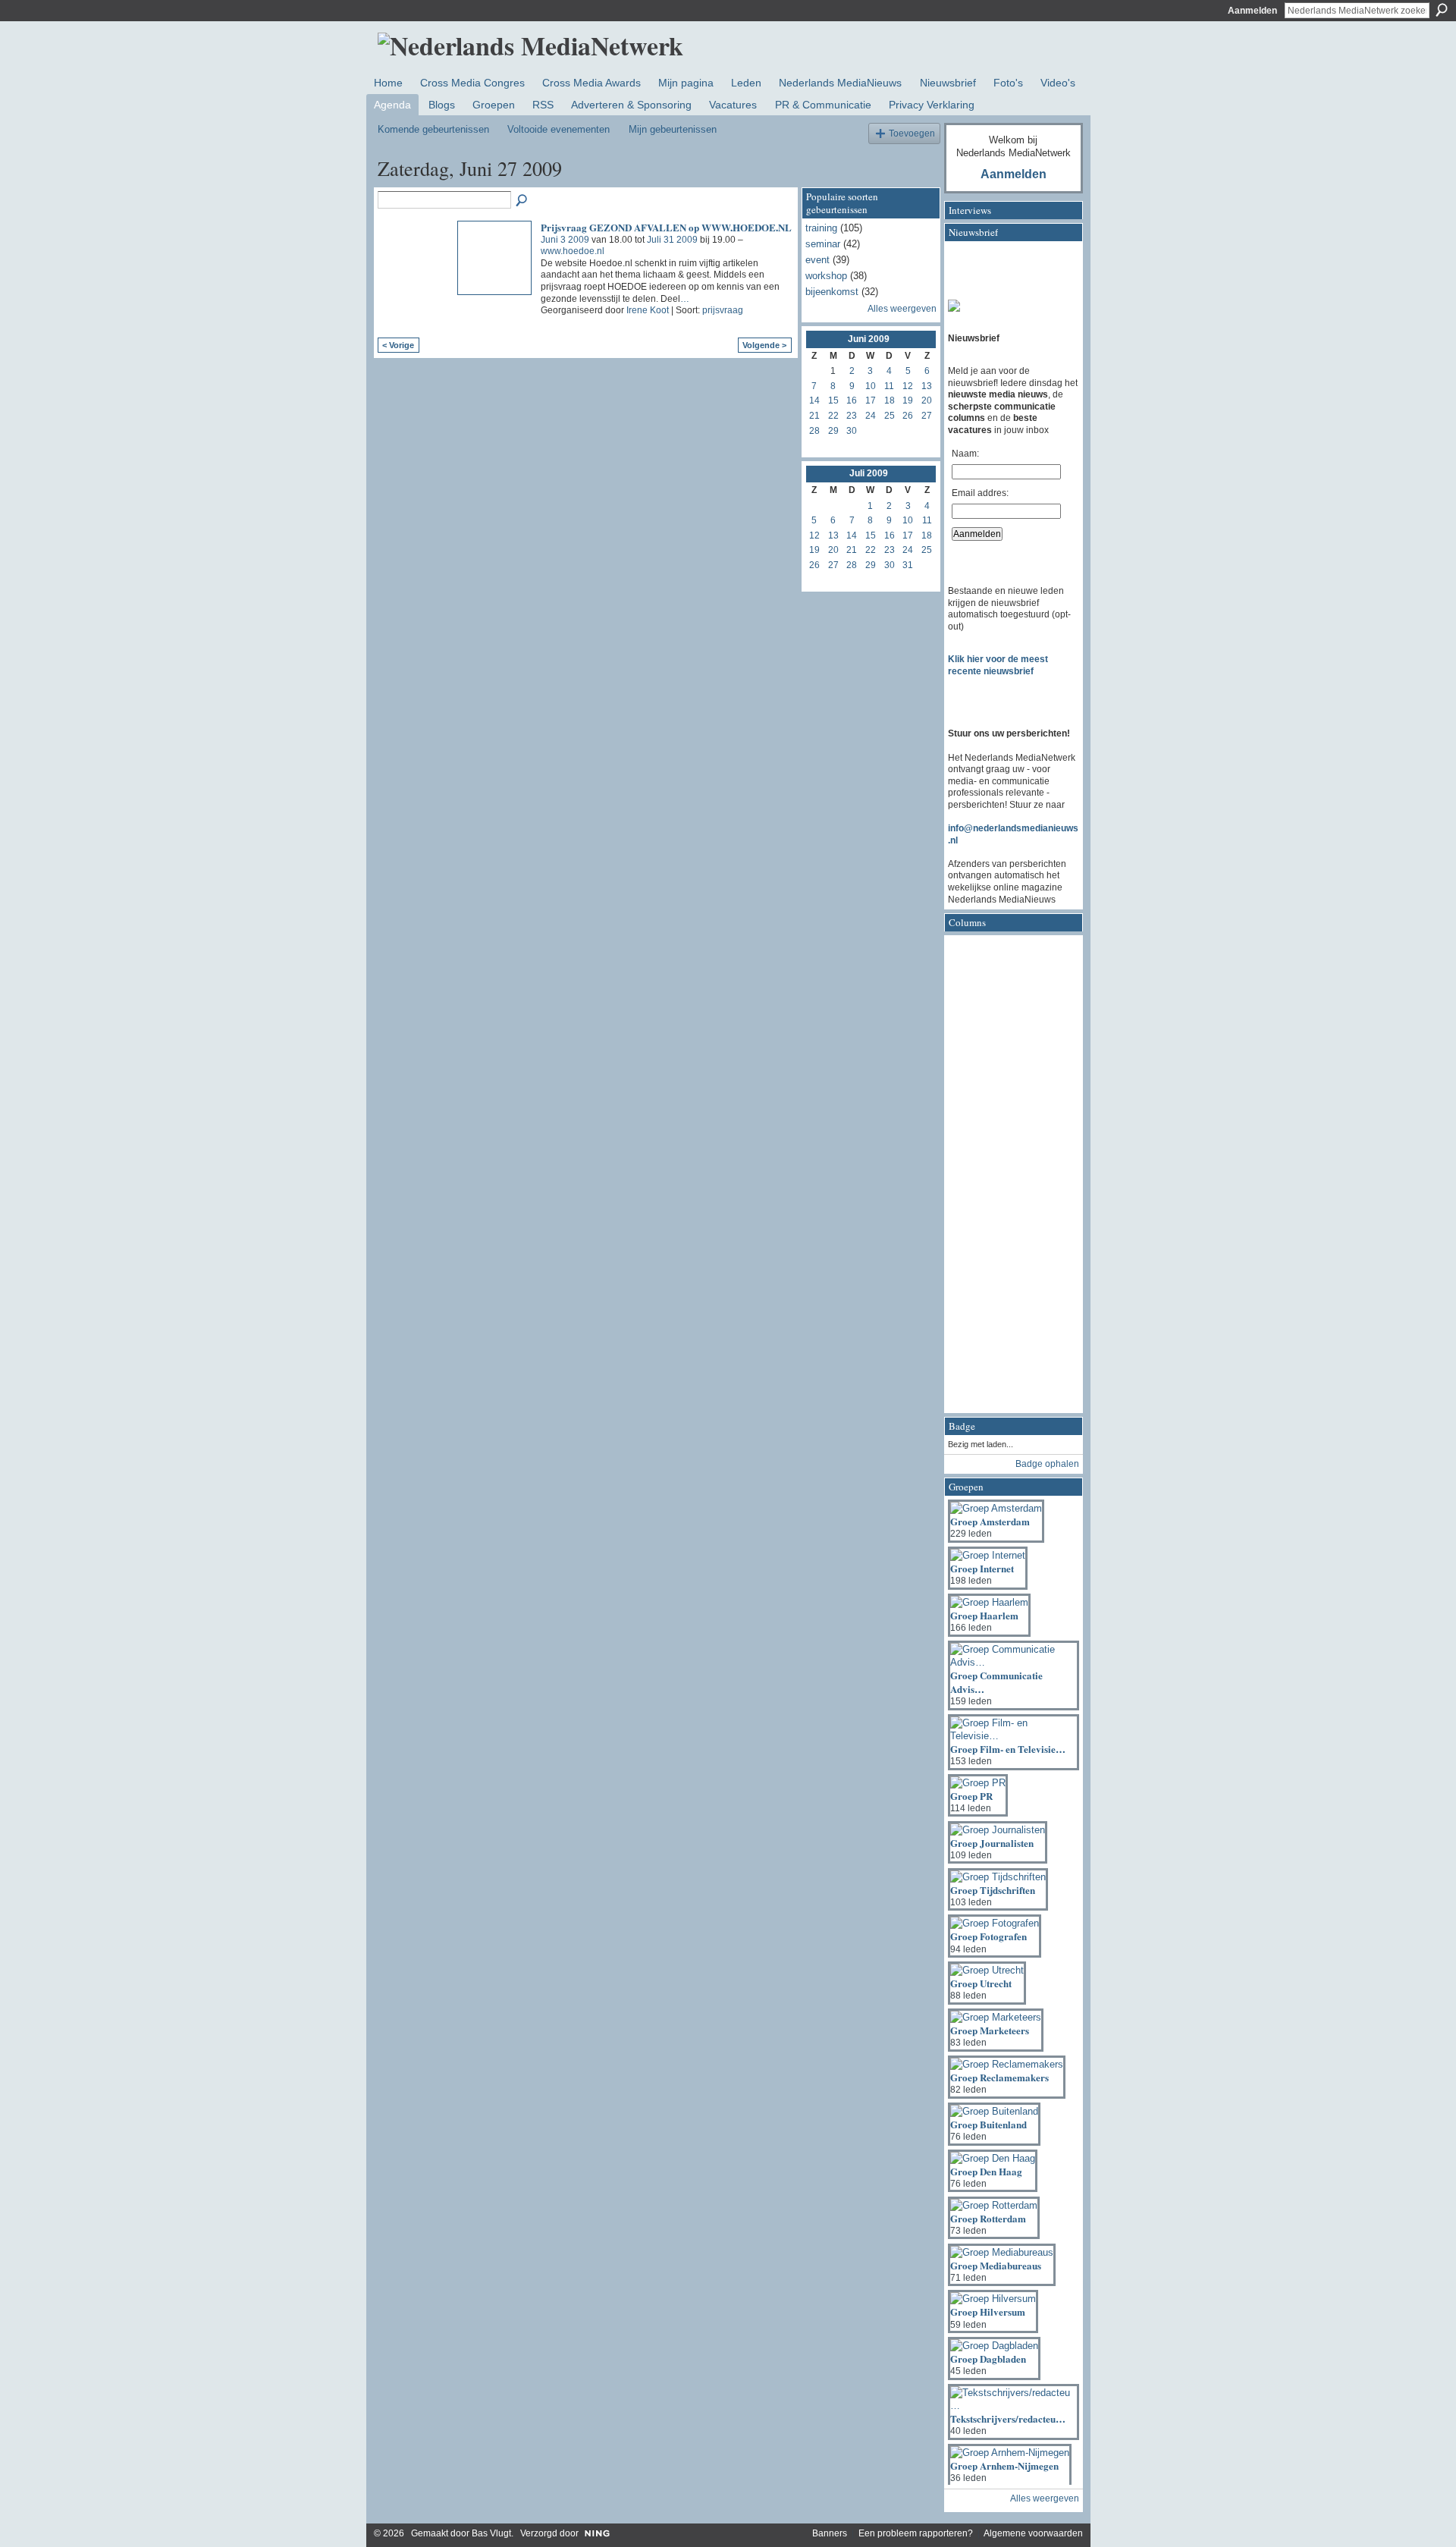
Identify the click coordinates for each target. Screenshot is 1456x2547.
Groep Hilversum (988, 2311)
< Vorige (398, 345)
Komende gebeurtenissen (433, 129)
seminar (823, 244)
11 (889, 386)
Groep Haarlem (984, 1615)
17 (871, 400)
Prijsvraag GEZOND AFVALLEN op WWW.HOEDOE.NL (666, 227)
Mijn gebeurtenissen (673, 129)
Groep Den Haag (986, 2171)
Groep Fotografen (988, 1936)
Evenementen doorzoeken (522, 201)
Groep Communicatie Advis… (996, 1682)
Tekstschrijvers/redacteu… (1008, 2418)
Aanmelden (1252, 11)
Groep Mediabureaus (996, 2265)
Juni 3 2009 (565, 240)
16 (852, 400)
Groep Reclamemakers (999, 2077)
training (821, 228)
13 (927, 386)
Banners (830, 2533)
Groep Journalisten (992, 1843)
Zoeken (1442, 10)
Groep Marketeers (990, 2030)
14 (814, 400)
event (817, 260)
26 (908, 416)
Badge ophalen (1047, 1464)
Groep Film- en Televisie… (1008, 1749)
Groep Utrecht (981, 1983)
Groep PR (971, 1796)
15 (833, 400)
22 (833, 416)
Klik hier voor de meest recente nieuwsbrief (998, 665)
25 (890, 416)
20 (927, 400)
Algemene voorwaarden (1033, 2533)
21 (814, 416)
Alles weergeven (902, 309)
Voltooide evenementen (559, 129)
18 (890, 400)
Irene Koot (648, 310)
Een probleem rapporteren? (916, 2533)
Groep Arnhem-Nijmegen (1004, 2465)
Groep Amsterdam (990, 1521)
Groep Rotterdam (988, 2218)
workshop (826, 276)
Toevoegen (912, 133)
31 (908, 565)
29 (833, 431)
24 (871, 416)
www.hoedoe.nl (573, 251)
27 (927, 416)
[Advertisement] (1009, 1179)
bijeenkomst (832, 292)
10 (871, 386)
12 (908, 386)
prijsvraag (723, 310)
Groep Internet (982, 1568)
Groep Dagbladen (988, 2359)
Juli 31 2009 (672, 240)
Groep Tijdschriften (993, 1890)
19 (908, 400)
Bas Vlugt (491, 2533)
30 (852, 431)
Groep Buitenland (988, 2124)
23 (852, 416)
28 (814, 431)
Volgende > (764, 345)
